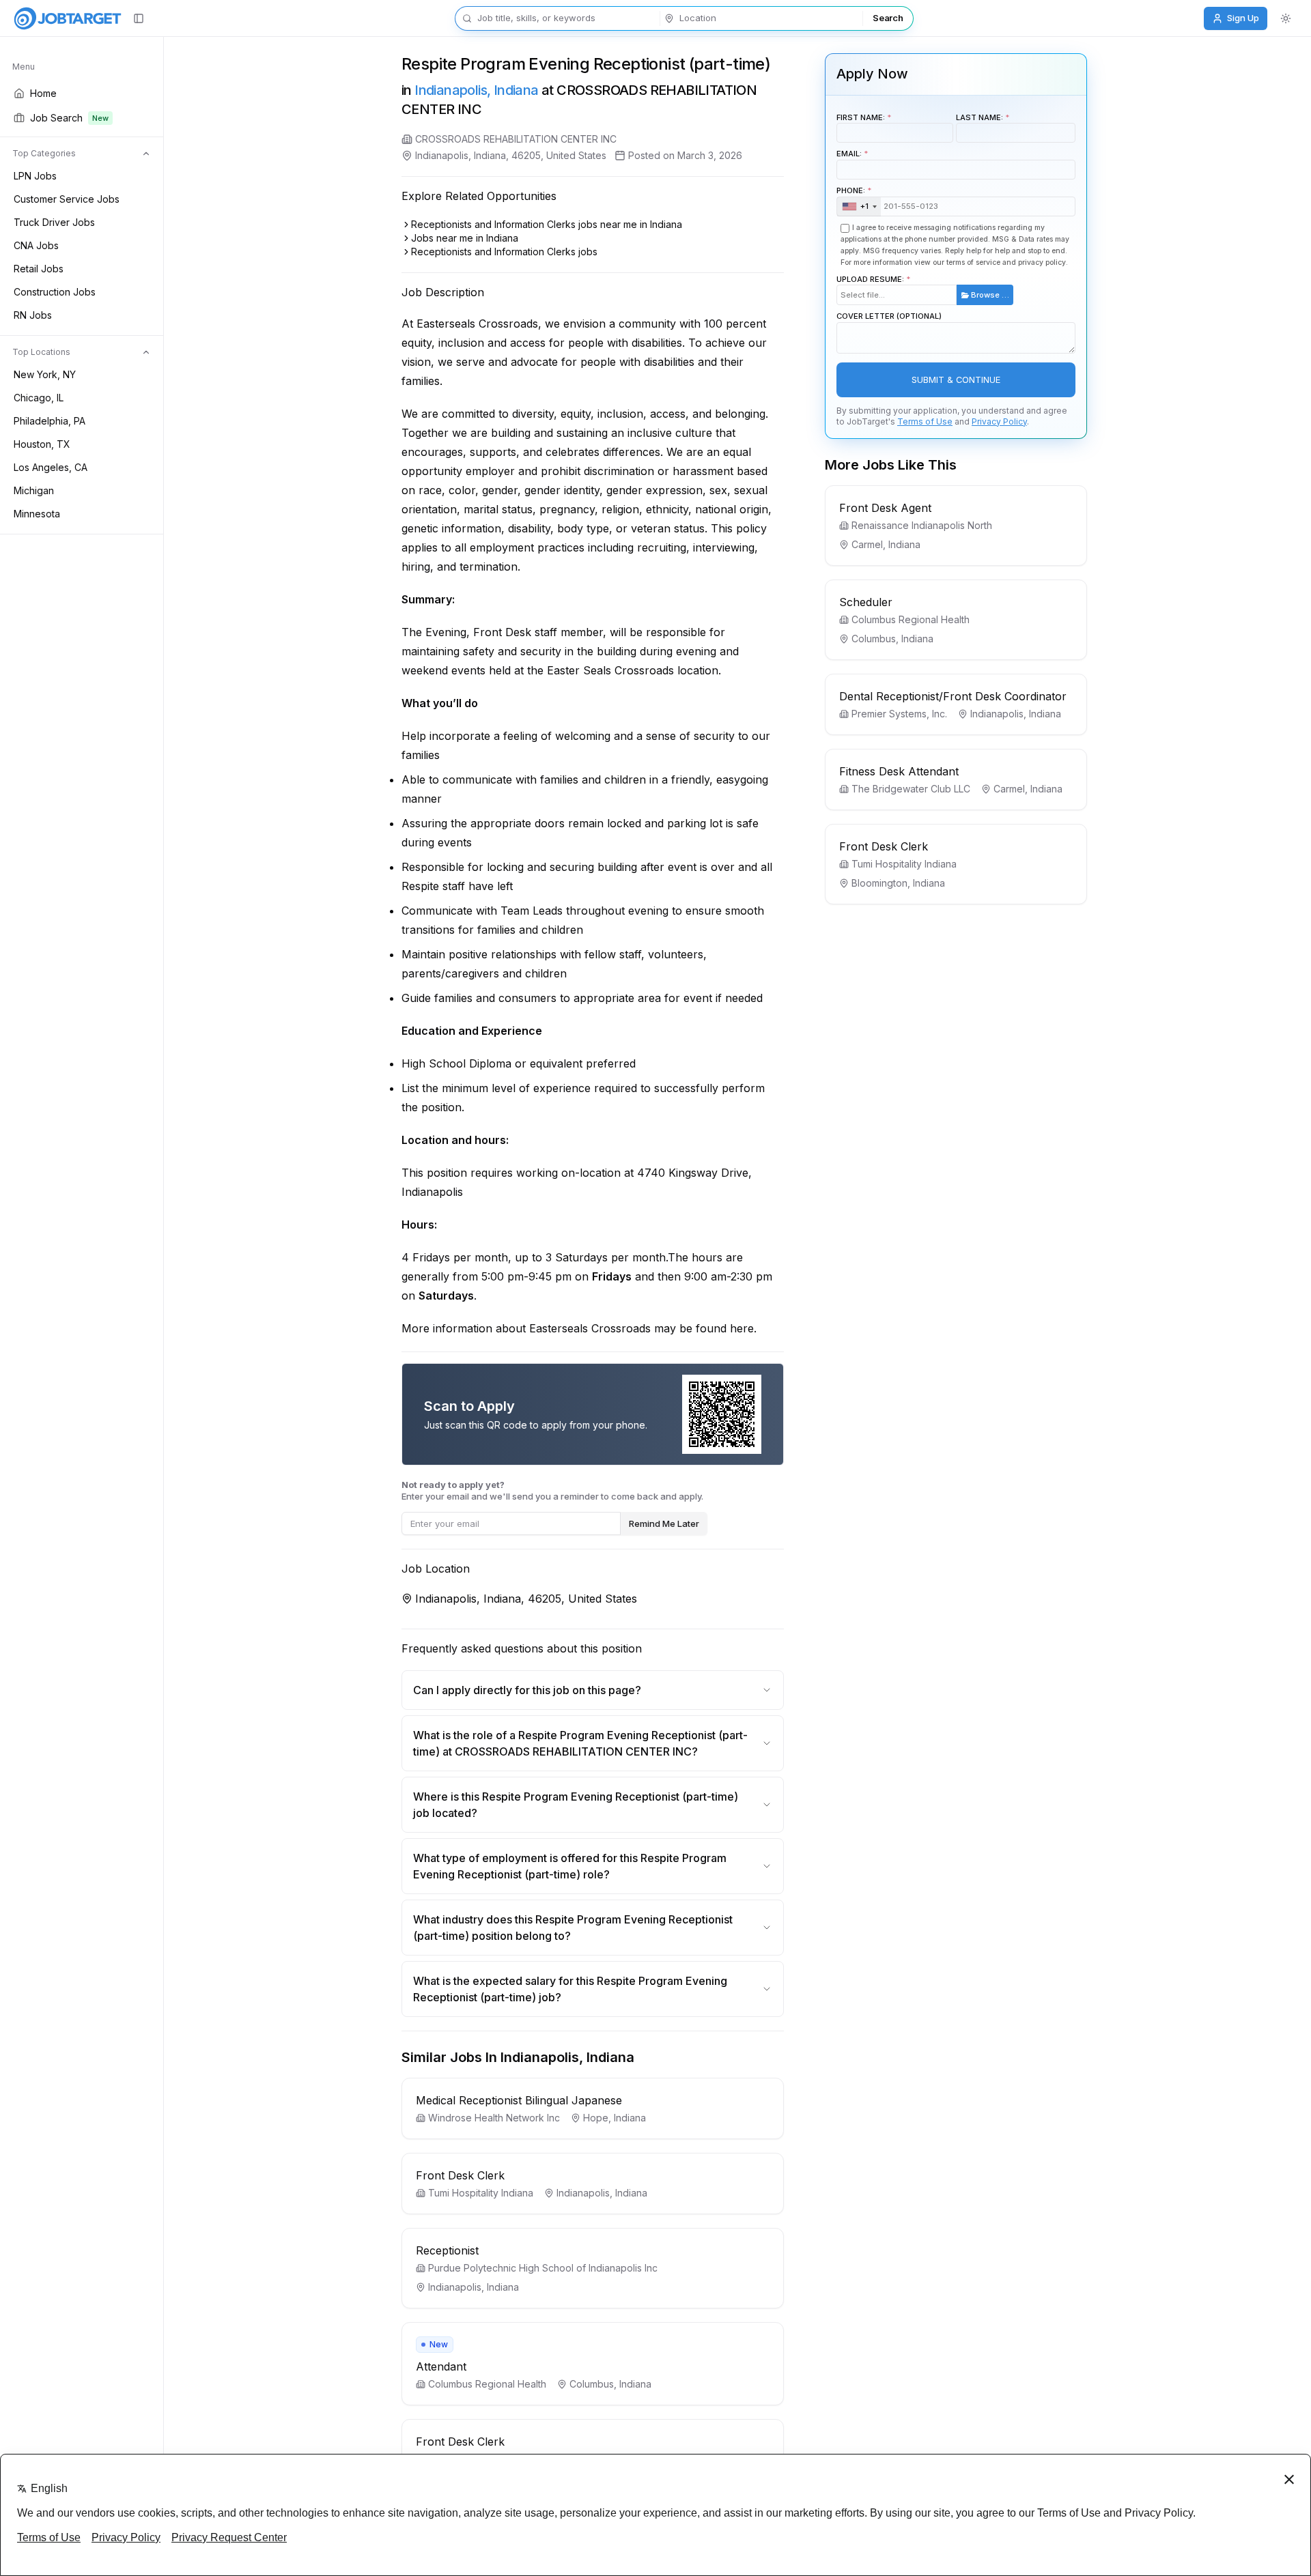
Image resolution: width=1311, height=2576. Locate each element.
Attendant (441, 2366)
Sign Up (1243, 18)
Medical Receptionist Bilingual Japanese (519, 2100)
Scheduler (866, 602)
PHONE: (852, 198)
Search (888, 18)
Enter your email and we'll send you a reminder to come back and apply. (552, 1490)
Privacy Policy (999, 421)
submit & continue (956, 380)
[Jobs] (68, 18)
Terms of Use (925, 421)
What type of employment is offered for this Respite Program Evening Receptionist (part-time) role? (570, 1866)
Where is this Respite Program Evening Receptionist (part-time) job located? (576, 1805)
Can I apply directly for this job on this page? (527, 1690)
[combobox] (859, 207)
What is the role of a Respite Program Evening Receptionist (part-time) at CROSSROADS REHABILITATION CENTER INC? (580, 1743)
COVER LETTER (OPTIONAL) (889, 316)
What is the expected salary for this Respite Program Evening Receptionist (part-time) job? (570, 1989)
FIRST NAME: (861, 117)
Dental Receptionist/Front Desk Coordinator (953, 696)
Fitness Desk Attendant (899, 771)
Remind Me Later (664, 1523)
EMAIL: (849, 154)
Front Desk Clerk (460, 2175)
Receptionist (447, 2250)
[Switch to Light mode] (1286, 18)
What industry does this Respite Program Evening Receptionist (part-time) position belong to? (573, 1928)
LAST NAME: (979, 117)
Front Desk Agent (885, 508)
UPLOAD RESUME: (923, 287)
